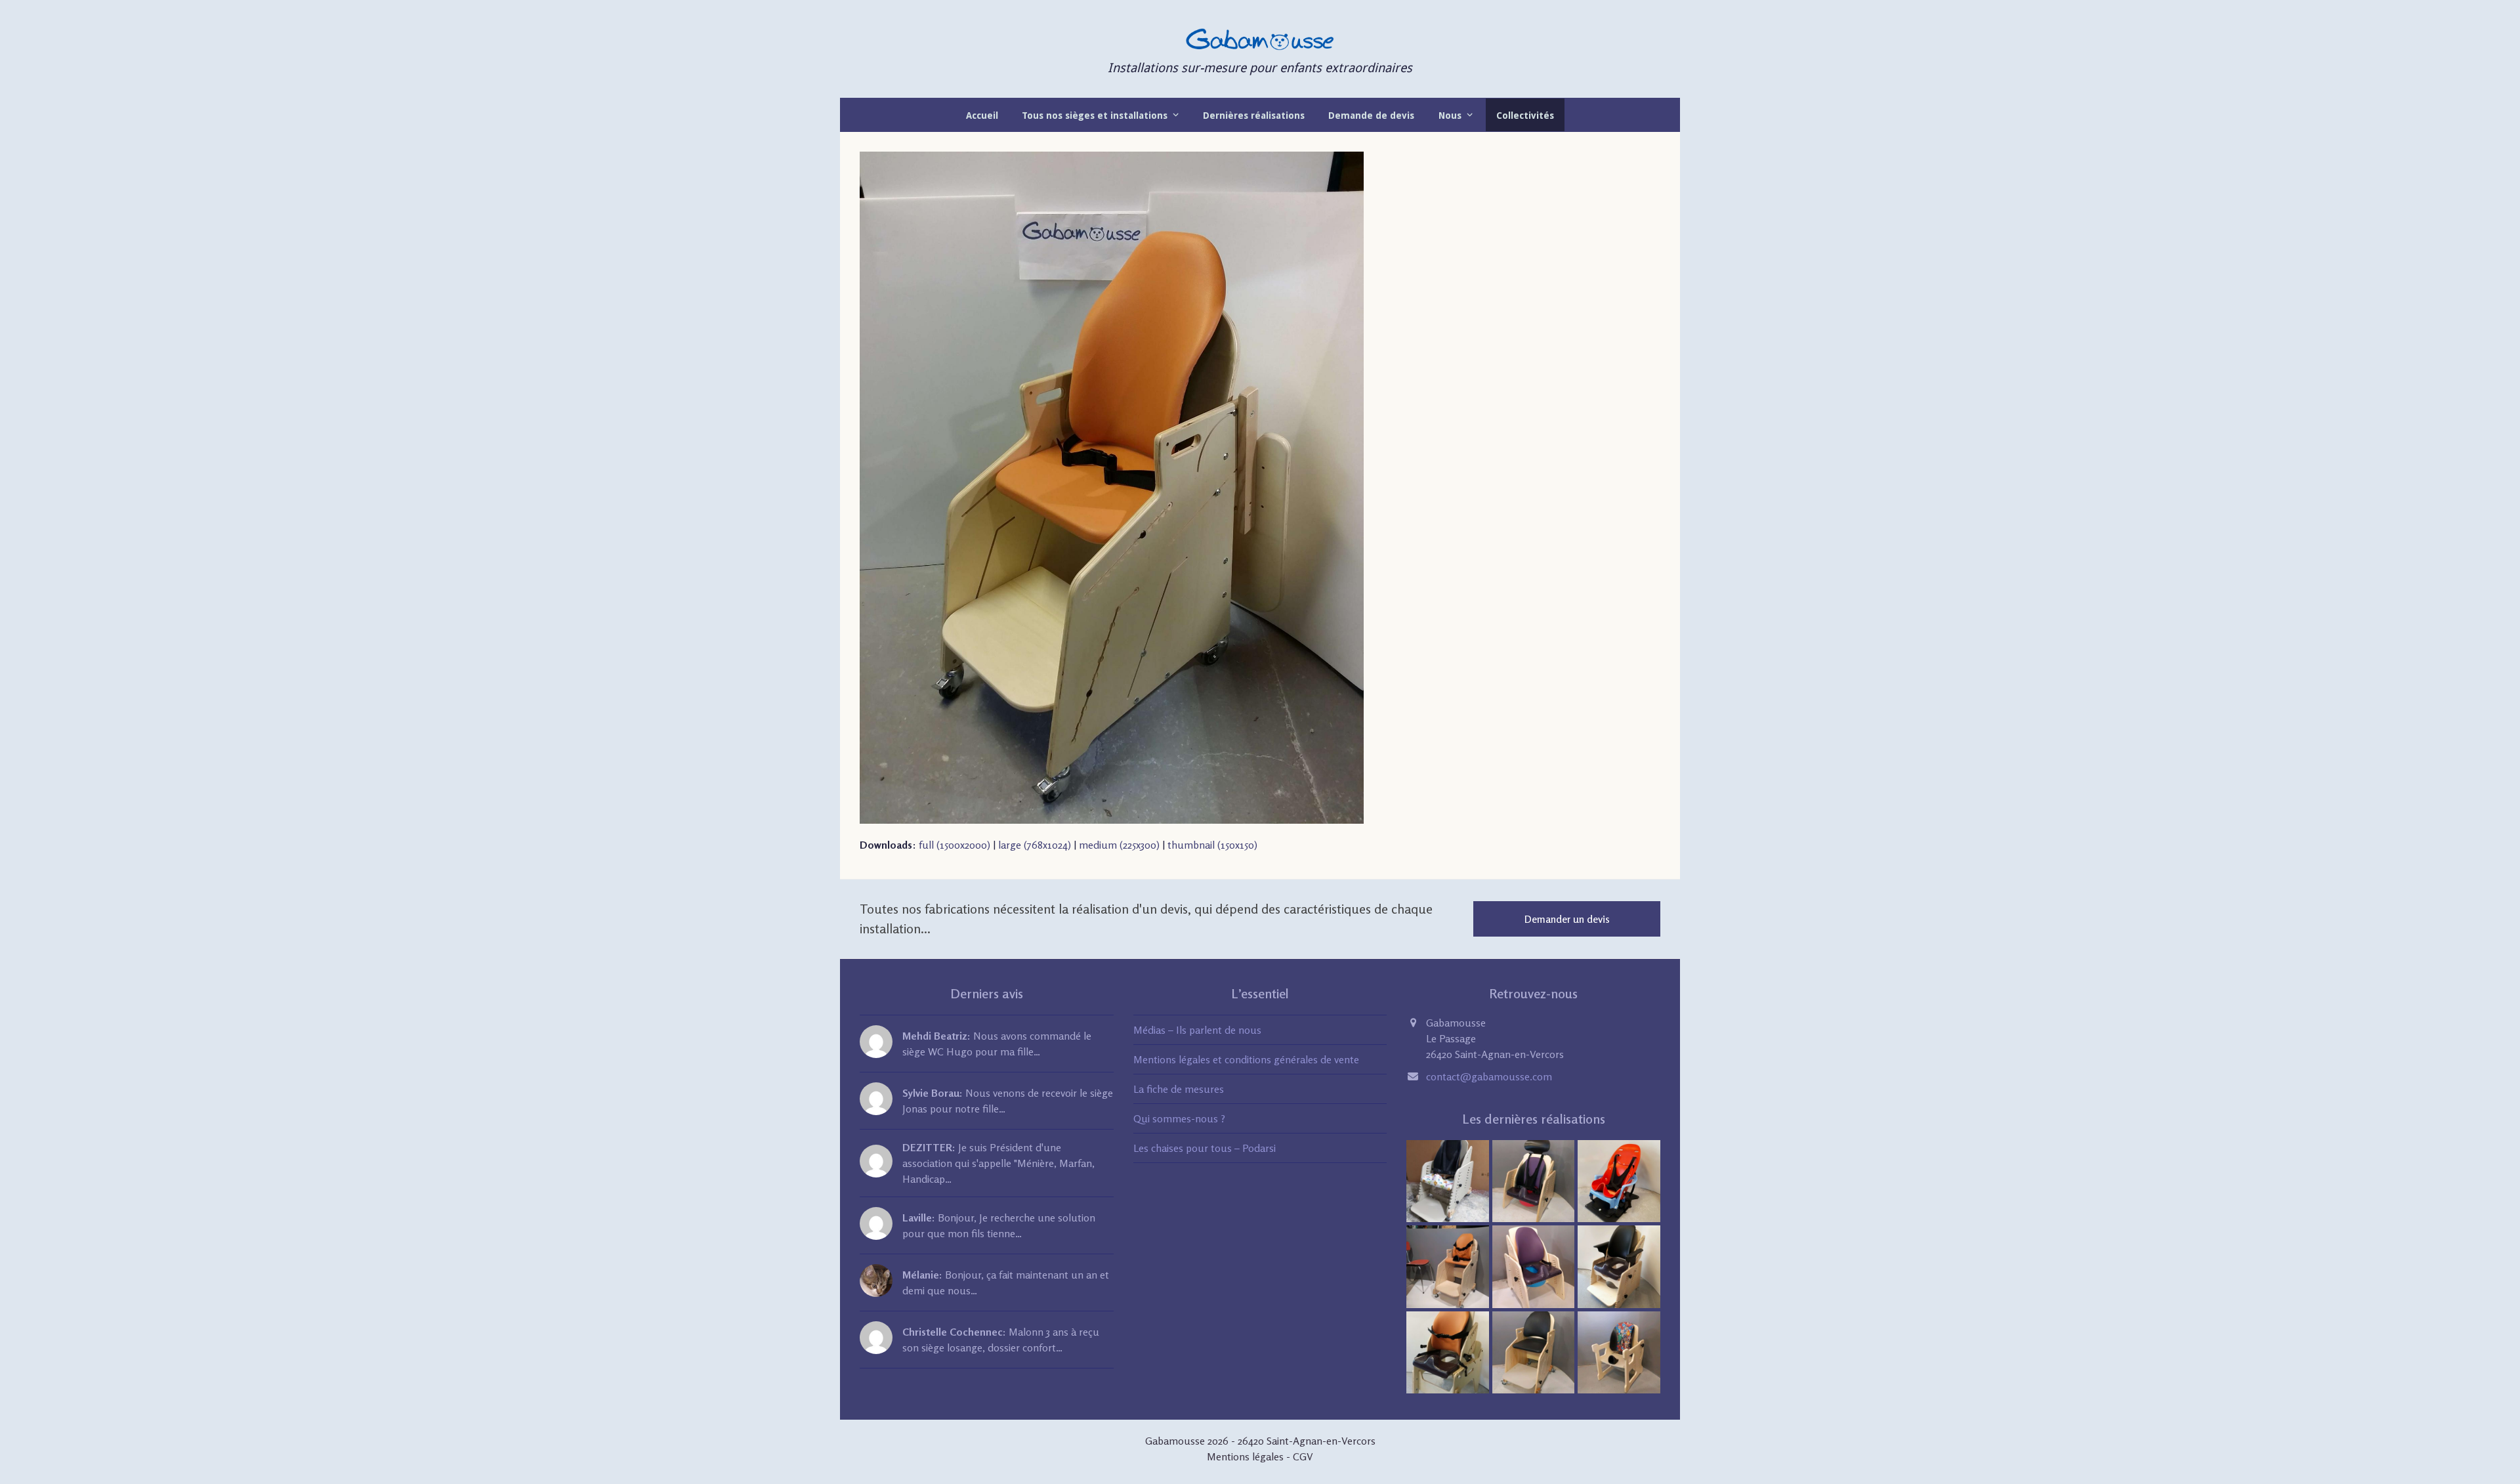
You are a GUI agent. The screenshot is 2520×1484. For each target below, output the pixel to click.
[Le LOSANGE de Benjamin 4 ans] (1619, 1351)
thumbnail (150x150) (1212, 845)
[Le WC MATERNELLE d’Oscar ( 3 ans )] (1619, 1265)
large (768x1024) (1035, 845)
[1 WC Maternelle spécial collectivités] (1448, 1180)
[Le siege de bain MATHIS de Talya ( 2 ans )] (1619, 1180)
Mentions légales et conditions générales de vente (1246, 1059)
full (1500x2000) (955, 845)
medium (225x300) (1119, 845)
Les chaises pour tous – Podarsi (1205, 1148)
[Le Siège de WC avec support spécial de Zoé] (1448, 1351)
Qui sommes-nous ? (1179, 1118)
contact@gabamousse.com (1489, 1076)
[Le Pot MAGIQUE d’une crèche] (1534, 1180)
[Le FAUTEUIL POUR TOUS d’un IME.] (1534, 1351)
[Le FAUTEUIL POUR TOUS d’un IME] (1448, 1265)
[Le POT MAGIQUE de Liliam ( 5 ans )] (1534, 1265)
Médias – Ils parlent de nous (1197, 1030)
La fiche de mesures (1179, 1089)
